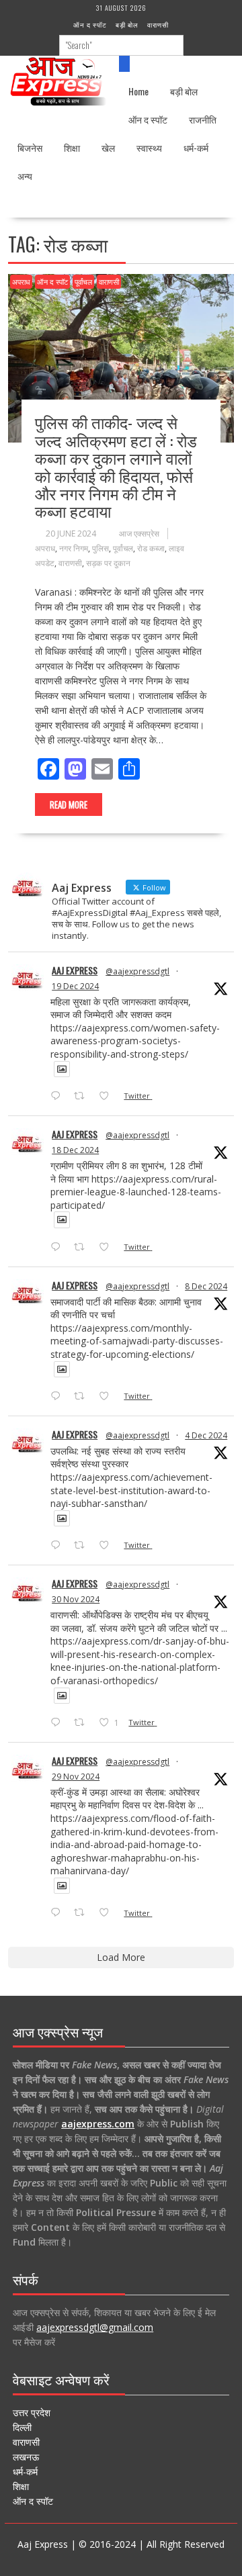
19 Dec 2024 (75, 986)
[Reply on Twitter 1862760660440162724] (58, 1723)
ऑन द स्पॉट (90, 25)
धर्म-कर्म (196, 147)
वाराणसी (158, 25)
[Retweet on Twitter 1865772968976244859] (83, 1397)
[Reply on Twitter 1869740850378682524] (58, 1097)
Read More (69, 804)
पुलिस (100, 548)
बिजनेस (30, 147)
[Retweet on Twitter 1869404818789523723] (83, 1248)
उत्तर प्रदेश (32, 2412)
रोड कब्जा (151, 548)
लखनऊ (26, 2457)
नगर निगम (74, 548)
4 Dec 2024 (206, 1435)
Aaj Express (75, 970)
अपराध (21, 282)
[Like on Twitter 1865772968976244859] (108, 1397)
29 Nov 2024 (76, 1777)
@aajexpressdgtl (137, 971)
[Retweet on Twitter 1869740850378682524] (83, 1097)
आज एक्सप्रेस (139, 534)
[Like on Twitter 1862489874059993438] (108, 1913)
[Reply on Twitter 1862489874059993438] (58, 1913)
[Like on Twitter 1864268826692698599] (108, 1546)
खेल (108, 147)
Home (138, 91)
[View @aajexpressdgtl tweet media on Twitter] (62, 1069)
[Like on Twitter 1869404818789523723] (108, 1248)
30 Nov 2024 (76, 1599)
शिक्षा (72, 147)
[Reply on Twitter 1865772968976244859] (58, 1397)
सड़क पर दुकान (108, 563)
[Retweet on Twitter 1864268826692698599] (83, 1546)
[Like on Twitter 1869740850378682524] (108, 1097)
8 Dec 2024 (206, 1286)
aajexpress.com (98, 2124)
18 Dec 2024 (75, 1150)
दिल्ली (22, 2427)
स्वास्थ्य (149, 147)
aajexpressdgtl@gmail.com (95, 2327)
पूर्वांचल (83, 282)
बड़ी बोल (127, 25)
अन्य (25, 176)
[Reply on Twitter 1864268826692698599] (58, 1546)
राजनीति (203, 119)
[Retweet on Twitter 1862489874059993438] (83, 1913)
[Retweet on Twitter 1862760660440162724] (83, 1723)
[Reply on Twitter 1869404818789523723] (58, 1248)
